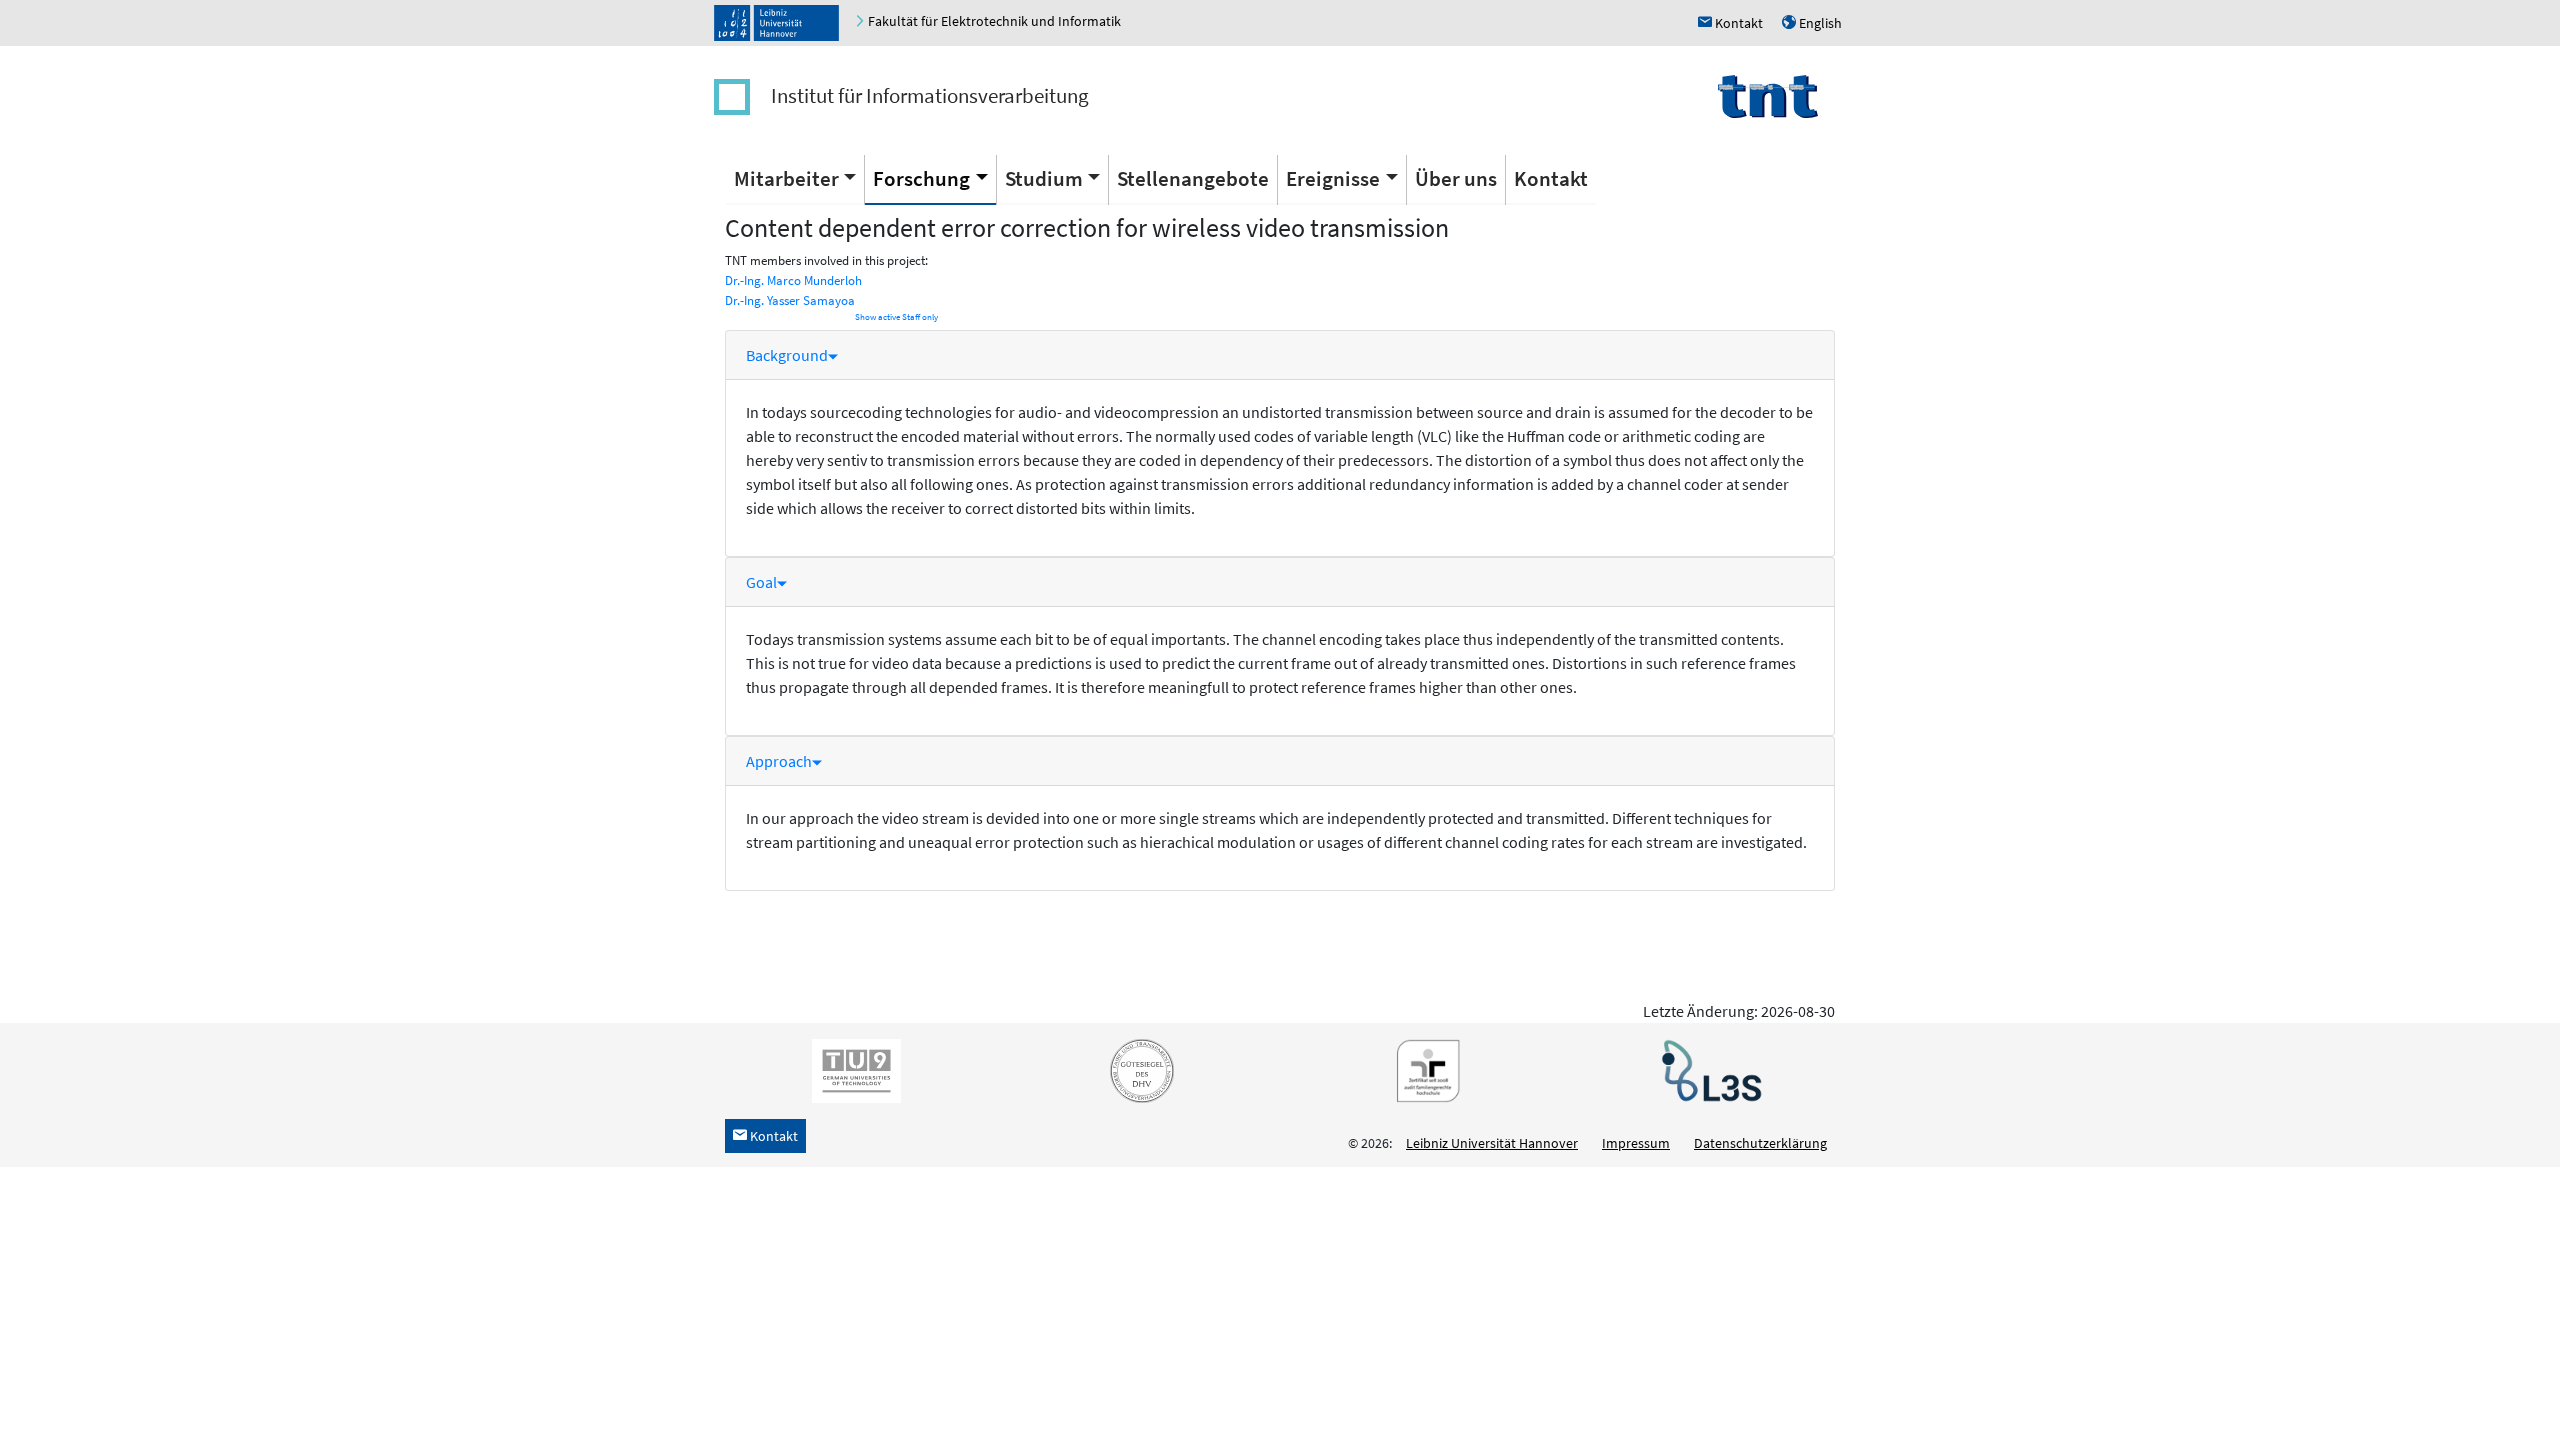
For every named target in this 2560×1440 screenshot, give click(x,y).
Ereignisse (1333, 178)
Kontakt (1551, 178)
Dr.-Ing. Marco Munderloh (793, 280)
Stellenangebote (1193, 178)
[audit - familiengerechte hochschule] (1423, 1070)
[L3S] (1708, 1070)
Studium (1044, 178)
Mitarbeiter (786, 178)
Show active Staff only (896, 317)
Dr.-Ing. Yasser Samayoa (790, 300)
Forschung (921, 178)
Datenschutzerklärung (1760, 1143)
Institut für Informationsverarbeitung (930, 95)
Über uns (1456, 178)
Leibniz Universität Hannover (1492, 1143)
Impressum (1636, 1143)
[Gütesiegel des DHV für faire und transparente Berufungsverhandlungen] (1138, 1070)
